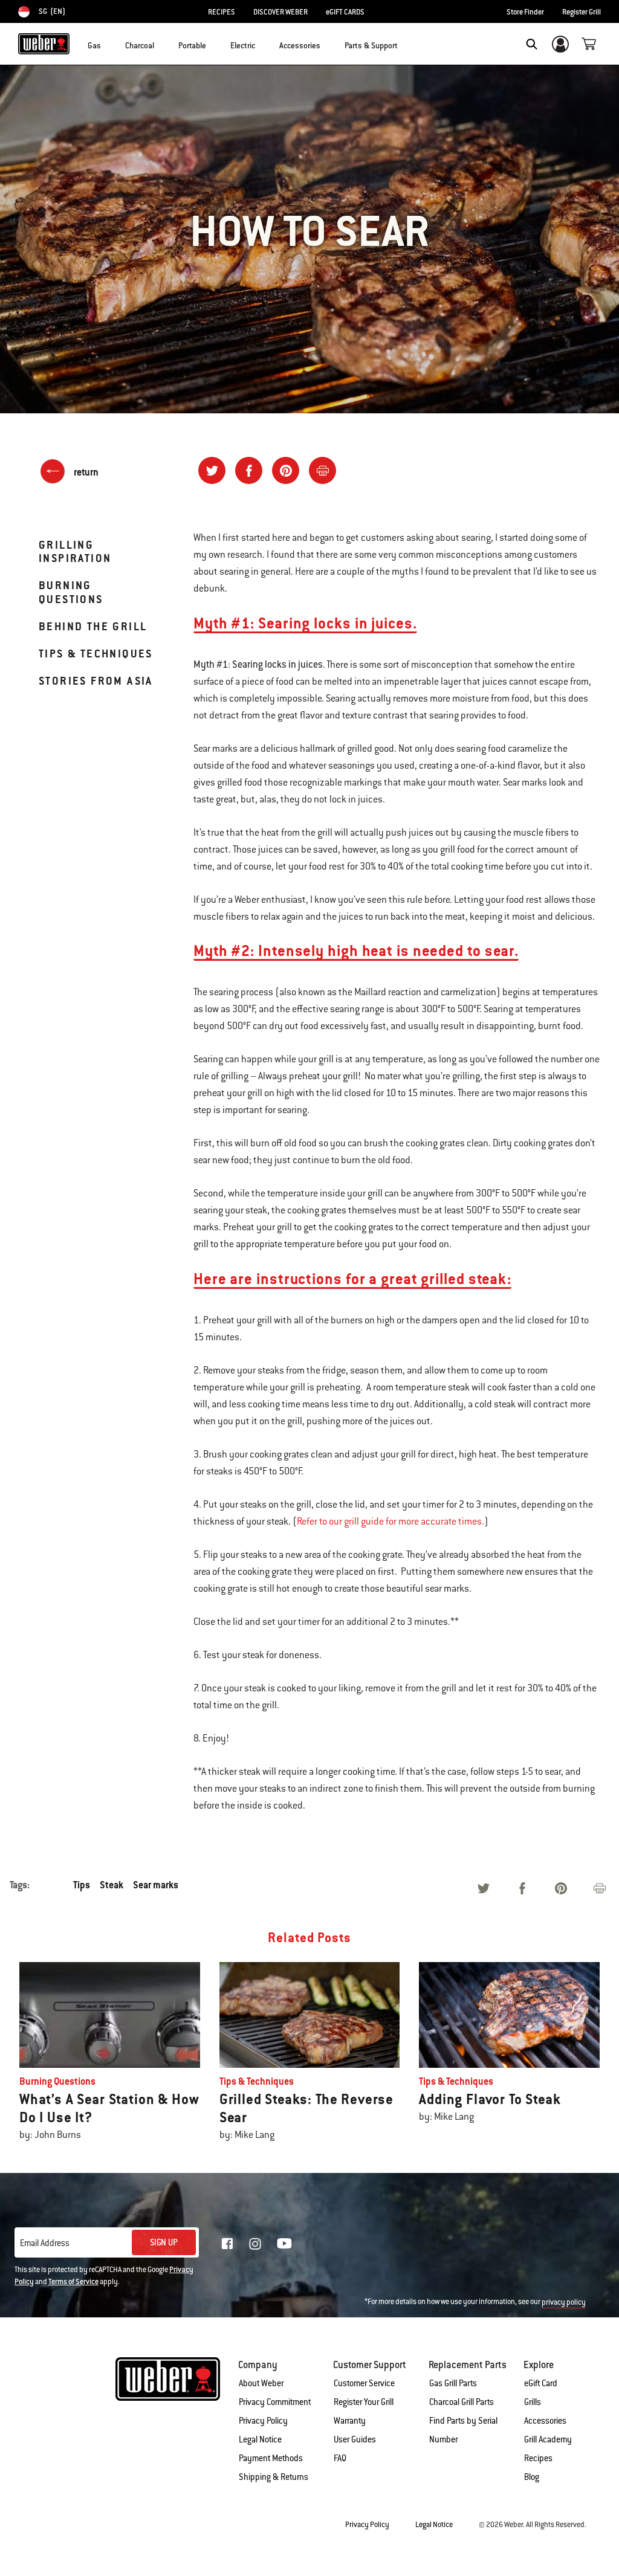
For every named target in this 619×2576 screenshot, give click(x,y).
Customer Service (364, 2383)
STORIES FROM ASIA (96, 681)
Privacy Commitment (275, 2402)
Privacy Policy (263, 2421)
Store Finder (525, 12)
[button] (108, 43)
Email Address (45, 2243)
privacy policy (564, 2302)
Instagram (255, 2244)
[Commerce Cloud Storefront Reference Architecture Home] (44, 44)
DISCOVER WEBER (280, 12)
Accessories (545, 2421)
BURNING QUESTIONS (71, 592)
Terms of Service (73, 2282)
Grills (533, 2402)
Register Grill (582, 12)
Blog (532, 2477)
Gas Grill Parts (453, 2383)
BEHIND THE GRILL (93, 626)
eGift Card (541, 2383)
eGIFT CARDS (345, 12)
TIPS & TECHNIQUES (96, 654)
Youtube (284, 2243)
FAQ (340, 2458)
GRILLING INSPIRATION (75, 551)
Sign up (164, 2242)
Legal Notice (260, 2439)
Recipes (538, 2458)
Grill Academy (548, 2439)
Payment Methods (271, 2458)
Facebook (227, 2244)
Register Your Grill (364, 2402)
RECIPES (222, 12)
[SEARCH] (532, 44)
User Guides (355, 2439)
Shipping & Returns (274, 2477)
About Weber (261, 2383)
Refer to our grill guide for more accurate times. (391, 1522)
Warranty (350, 2421)
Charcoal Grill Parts (462, 2402)
